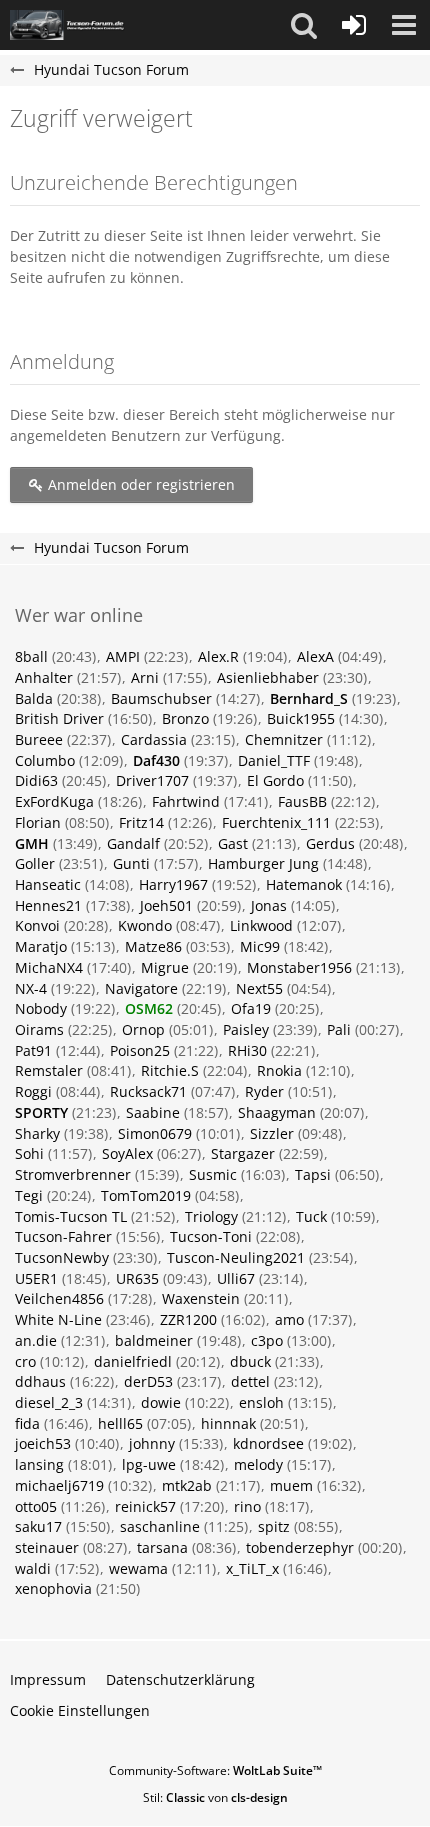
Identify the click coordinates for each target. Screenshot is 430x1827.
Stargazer (243, 1153)
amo (289, 1319)
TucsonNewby (62, 1257)
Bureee (39, 739)
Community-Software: (215, 1770)
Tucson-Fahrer (63, 1236)
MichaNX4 (49, 967)
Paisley (246, 1029)
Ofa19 (251, 1008)
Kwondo (145, 925)
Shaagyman (277, 1112)
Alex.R (218, 656)
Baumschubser (161, 698)
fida (27, 1423)
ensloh (261, 1402)
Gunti (131, 863)
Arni (145, 677)
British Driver (59, 718)
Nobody (41, 1008)
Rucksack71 (148, 1091)
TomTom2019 (146, 1195)
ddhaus (40, 1381)
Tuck (311, 1216)
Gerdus (330, 843)
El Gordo (275, 780)
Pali (339, 1029)
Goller (35, 863)
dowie (161, 1402)
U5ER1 (36, 1278)
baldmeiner (154, 1340)
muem (291, 1485)
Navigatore (141, 988)
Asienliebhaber (268, 677)
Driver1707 (152, 780)
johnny (152, 1443)
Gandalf (133, 843)
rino (247, 1506)
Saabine (153, 1112)
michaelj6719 (59, 1485)
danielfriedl (133, 1361)
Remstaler (49, 1070)
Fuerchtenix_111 (276, 822)
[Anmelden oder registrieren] (354, 25)
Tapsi (313, 1174)
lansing (39, 1464)
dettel (250, 1381)
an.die (36, 1340)
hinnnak (228, 1423)
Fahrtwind (186, 801)
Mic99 (260, 946)
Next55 (259, 988)
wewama (138, 1568)
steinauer (47, 1547)
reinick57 (145, 1506)
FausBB (302, 801)
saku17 (38, 1526)
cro (25, 1361)
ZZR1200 (188, 1319)
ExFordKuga (54, 801)
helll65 (120, 1423)
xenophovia (53, 1588)
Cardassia (154, 739)
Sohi (29, 1153)
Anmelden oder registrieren (139, 484)
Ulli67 (236, 1278)
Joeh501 (166, 905)
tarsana (162, 1547)
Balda (34, 698)
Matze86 (153, 946)
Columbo (45, 760)
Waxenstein (201, 1298)
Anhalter (44, 677)
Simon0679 (155, 1133)
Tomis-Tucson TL (71, 1216)
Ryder (264, 1091)
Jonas (269, 905)
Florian (38, 822)
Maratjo (41, 946)
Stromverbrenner (73, 1174)
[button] (304, 25)
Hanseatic (48, 884)
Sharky (37, 1133)
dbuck (250, 1361)
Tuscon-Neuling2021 (236, 1257)
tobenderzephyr (300, 1547)
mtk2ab (187, 1485)
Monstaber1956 (299, 967)
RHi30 (247, 1050)
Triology (211, 1216)
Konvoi (37, 925)
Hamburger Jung (263, 863)
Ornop (143, 1029)
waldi (33, 1568)
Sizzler (272, 1133)
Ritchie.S (170, 1070)
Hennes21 (48, 905)
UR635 (137, 1278)
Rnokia (279, 1070)
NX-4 (31, 988)
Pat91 (33, 1050)
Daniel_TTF (274, 760)
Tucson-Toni (211, 1236)
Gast (233, 843)
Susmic (213, 1174)
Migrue (165, 967)
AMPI (123, 656)
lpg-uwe (149, 1464)
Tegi (29, 1195)
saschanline (160, 1526)
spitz (274, 1526)
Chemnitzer (284, 739)
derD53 (148, 1381)
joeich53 (43, 1443)
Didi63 (36, 780)
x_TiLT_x (252, 1568)
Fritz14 (141, 822)
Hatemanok (304, 884)
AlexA (315, 656)
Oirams (39, 1029)
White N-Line (58, 1319)
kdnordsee (268, 1443)
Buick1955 (301, 718)
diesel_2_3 (49, 1402)
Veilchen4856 (59, 1298)
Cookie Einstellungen (80, 1710)
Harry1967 (173, 884)
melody (258, 1464)
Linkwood (261, 925)
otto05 (36, 1506)
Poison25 (140, 1050)
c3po (267, 1340)
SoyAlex (127, 1153)
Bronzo (185, 718)
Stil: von (215, 1797)
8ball (31, 656)
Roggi (33, 1091)
